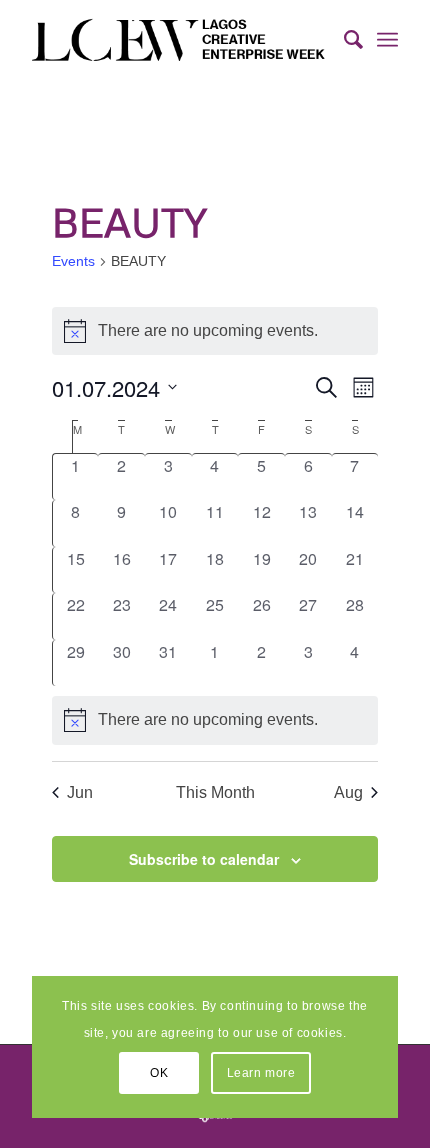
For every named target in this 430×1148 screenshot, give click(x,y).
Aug (348, 792)
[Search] (343, 40)
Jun (80, 792)
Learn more (261, 1073)
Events (73, 261)
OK (159, 1073)
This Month (215, 792)
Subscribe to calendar (204, 859)
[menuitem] (343, 40)
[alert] (215, 720)
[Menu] (387, 40)
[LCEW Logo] (178, 40)
